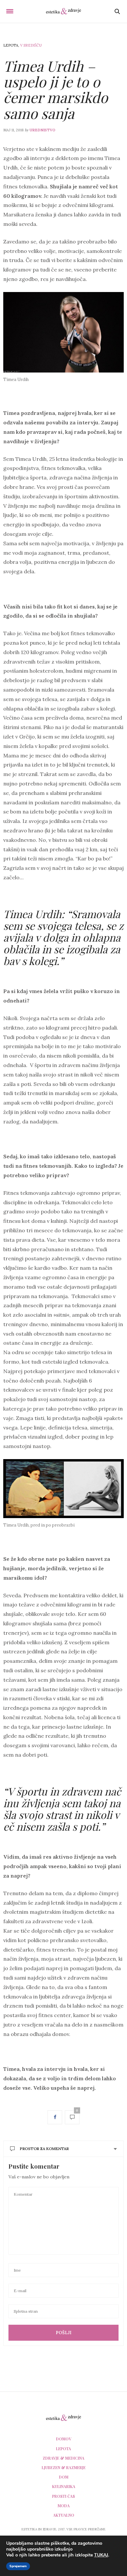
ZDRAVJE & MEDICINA (63, 2458)
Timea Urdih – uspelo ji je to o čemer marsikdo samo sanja (56, 89)
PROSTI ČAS (63, 2496)
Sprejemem (18, 2566)
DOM (64, 2477)
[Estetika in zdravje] (63, 11)
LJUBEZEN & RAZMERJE (64, 2467)
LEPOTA (11, 45)
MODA (64, 2506)
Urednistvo (42, 130)
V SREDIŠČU (31, 45)
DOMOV (64, 2439)
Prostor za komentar (44, 2149)
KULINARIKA (64, 2486)
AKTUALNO (64, 2515)
